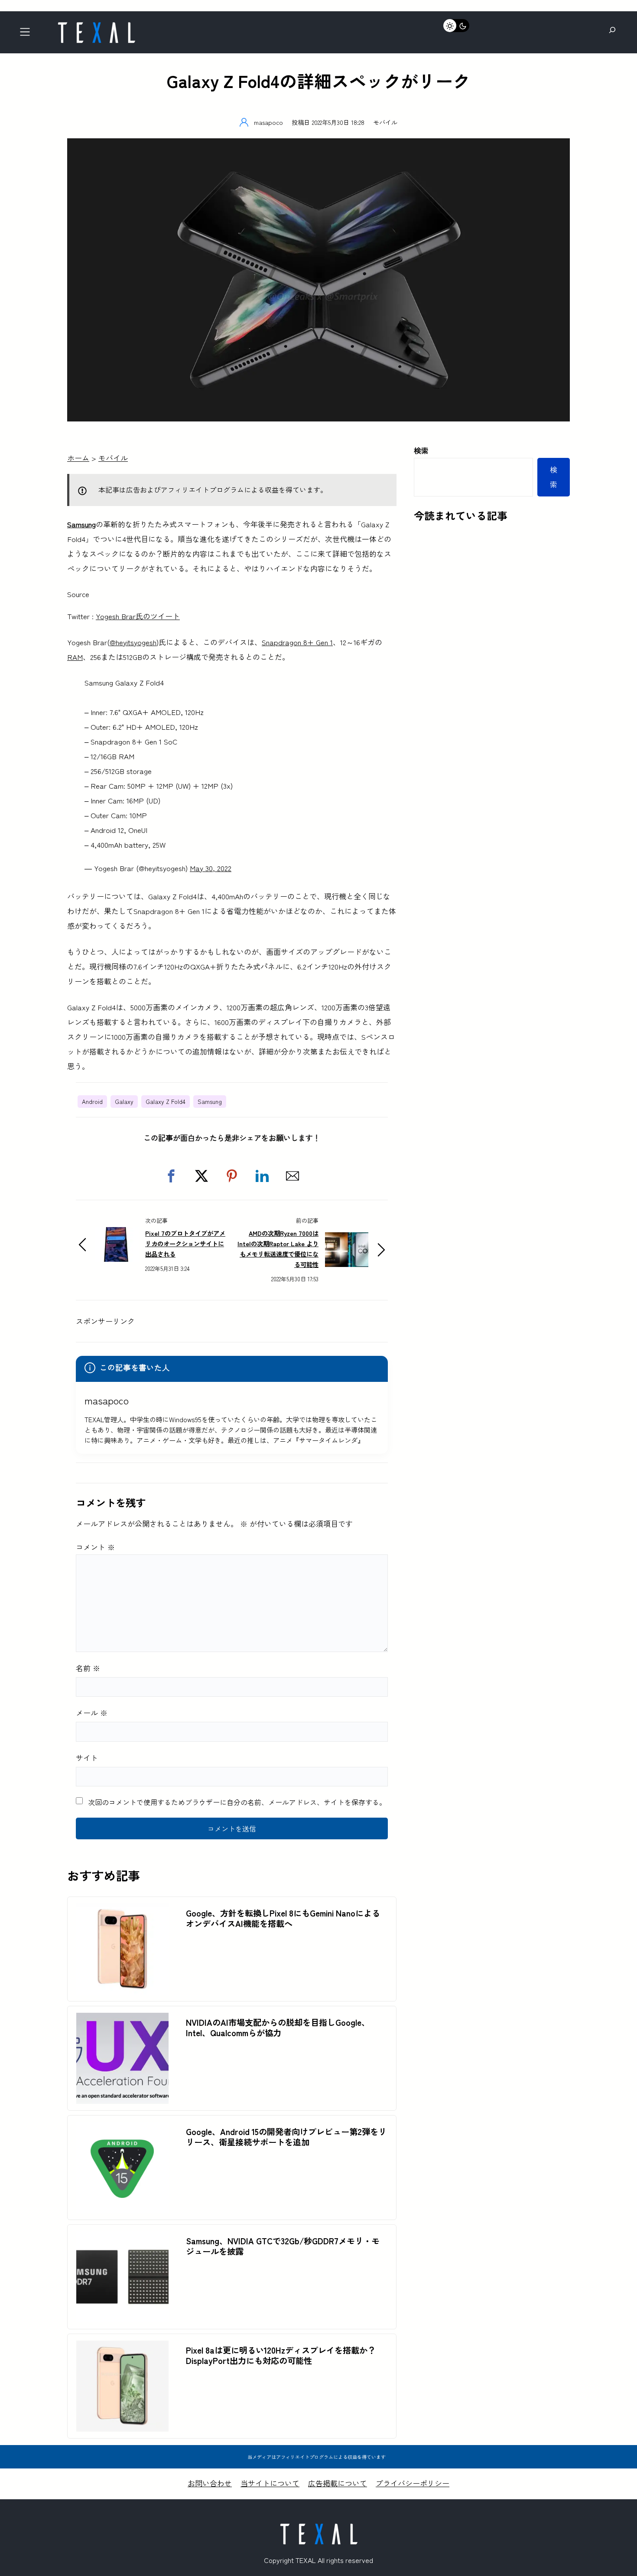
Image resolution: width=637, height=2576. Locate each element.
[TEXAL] (96, 25)
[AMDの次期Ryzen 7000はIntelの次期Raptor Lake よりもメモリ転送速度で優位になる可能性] (347, 1239)
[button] (171, 1176)
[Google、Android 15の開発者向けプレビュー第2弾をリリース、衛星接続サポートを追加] (122, 2129)
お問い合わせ (210, 2483)
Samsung (81, 524)
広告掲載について (338, 2483)
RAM (75, 657)
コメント (95, 1547)
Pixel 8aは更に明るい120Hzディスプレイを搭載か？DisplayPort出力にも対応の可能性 (281, 2355)
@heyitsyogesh (133, 642)
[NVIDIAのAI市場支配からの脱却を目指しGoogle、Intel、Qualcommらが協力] (122, 2020)
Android (92, 1101)
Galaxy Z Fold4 (166, 1101)
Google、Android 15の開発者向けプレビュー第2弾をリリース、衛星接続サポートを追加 (286, 2137)
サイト (87, 1758)
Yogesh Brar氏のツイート (138, 616)
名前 (88, 1668)
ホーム (78, 458)
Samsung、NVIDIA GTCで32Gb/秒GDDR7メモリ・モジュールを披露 (283, 2246)
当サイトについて (270, 2483)
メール (92, 1712)
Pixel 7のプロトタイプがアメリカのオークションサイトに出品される (185, 1243)
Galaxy (124, 1101)
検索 (421, 450)
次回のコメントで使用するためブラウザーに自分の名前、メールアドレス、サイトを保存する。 (237, 1802)
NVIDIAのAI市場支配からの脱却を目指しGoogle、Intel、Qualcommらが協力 (278, 2027)
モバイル (385, 122)
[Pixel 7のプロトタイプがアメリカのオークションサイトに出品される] (117, 1234)
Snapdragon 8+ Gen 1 (297, 642)
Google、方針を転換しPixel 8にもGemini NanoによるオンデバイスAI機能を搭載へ (283, 1918)
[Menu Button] (28, 34)
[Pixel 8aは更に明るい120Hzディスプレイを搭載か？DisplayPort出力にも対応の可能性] (122, 2348)
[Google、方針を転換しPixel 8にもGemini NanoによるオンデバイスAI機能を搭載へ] (122, 1911)
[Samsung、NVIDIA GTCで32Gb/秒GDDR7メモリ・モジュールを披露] (122, 2238)
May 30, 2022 (211, 868)
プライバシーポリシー (413, 2483)
